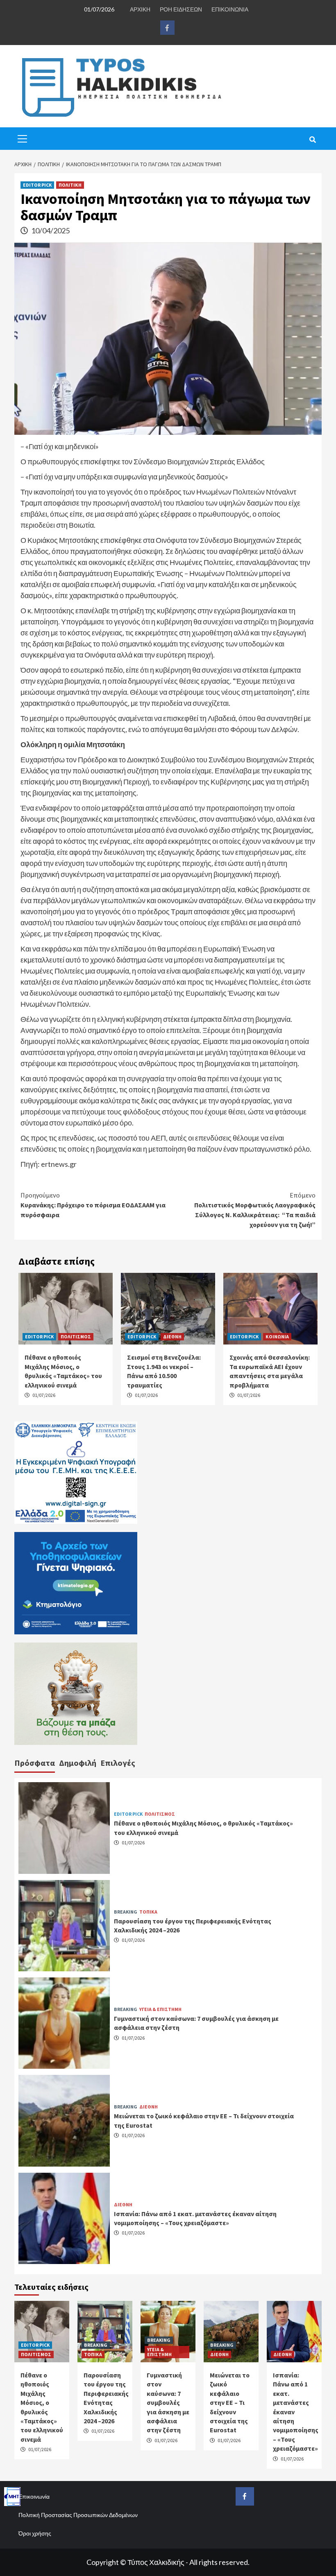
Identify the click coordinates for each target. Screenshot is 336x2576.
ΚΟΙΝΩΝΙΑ (277, 1337)
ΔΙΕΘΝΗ (172, 1337)
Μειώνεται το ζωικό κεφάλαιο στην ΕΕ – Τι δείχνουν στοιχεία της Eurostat (230, 2402)
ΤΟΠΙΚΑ (148, 1912)
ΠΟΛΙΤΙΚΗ (70, 185)
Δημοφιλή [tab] (78, 1763)
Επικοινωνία (34, 2496)
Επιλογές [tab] (118, 1763)
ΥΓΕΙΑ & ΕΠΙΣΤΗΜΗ (160, 2009)
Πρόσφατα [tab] (35, 1763)
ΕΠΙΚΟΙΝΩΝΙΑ (230, 9)
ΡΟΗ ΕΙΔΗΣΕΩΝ (181, 9)
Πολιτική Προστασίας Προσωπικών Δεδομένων (78, 2515)
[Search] (312, 140)
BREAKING (126, 1912)
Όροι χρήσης (35, 2533)
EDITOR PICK (37, 185)
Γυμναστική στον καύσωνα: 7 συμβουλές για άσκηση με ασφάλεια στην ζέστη (168, 2402)
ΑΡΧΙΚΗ (140, 9)
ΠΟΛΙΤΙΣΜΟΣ (76, 1337)
